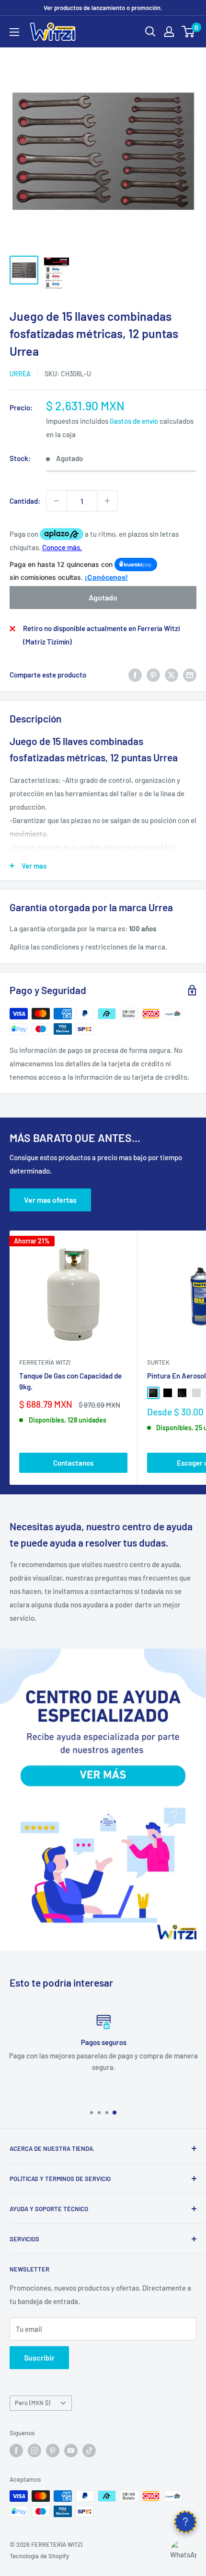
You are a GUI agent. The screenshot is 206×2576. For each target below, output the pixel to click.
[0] (189, 32)
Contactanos (73, 1463)
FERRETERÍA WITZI (45, 1362)
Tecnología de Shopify (39, 2556)
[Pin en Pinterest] (153, 675)
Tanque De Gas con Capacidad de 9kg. (70, 1381)
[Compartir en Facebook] (135, 675)
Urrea (20, 374)
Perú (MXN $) (33, 2403)
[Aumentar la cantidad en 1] (107, 501)
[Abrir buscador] (150, 32)
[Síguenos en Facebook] (16, 2451)
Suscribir (39, 2357)
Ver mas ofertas (50, 1200)
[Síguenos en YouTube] (71, 2451)
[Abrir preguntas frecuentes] (185, 2522)
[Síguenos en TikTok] (89, 2451)
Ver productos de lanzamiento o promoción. (103, 8)
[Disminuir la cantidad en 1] (57, 501)
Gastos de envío (134, 421)
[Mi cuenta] (169, 32)
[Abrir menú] (14, 32)
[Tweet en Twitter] (172, 675)
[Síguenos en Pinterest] (53, 2451)
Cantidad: (25, 501)
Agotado (103, 597)
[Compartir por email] (190, 675)
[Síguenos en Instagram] (34, 2451)
